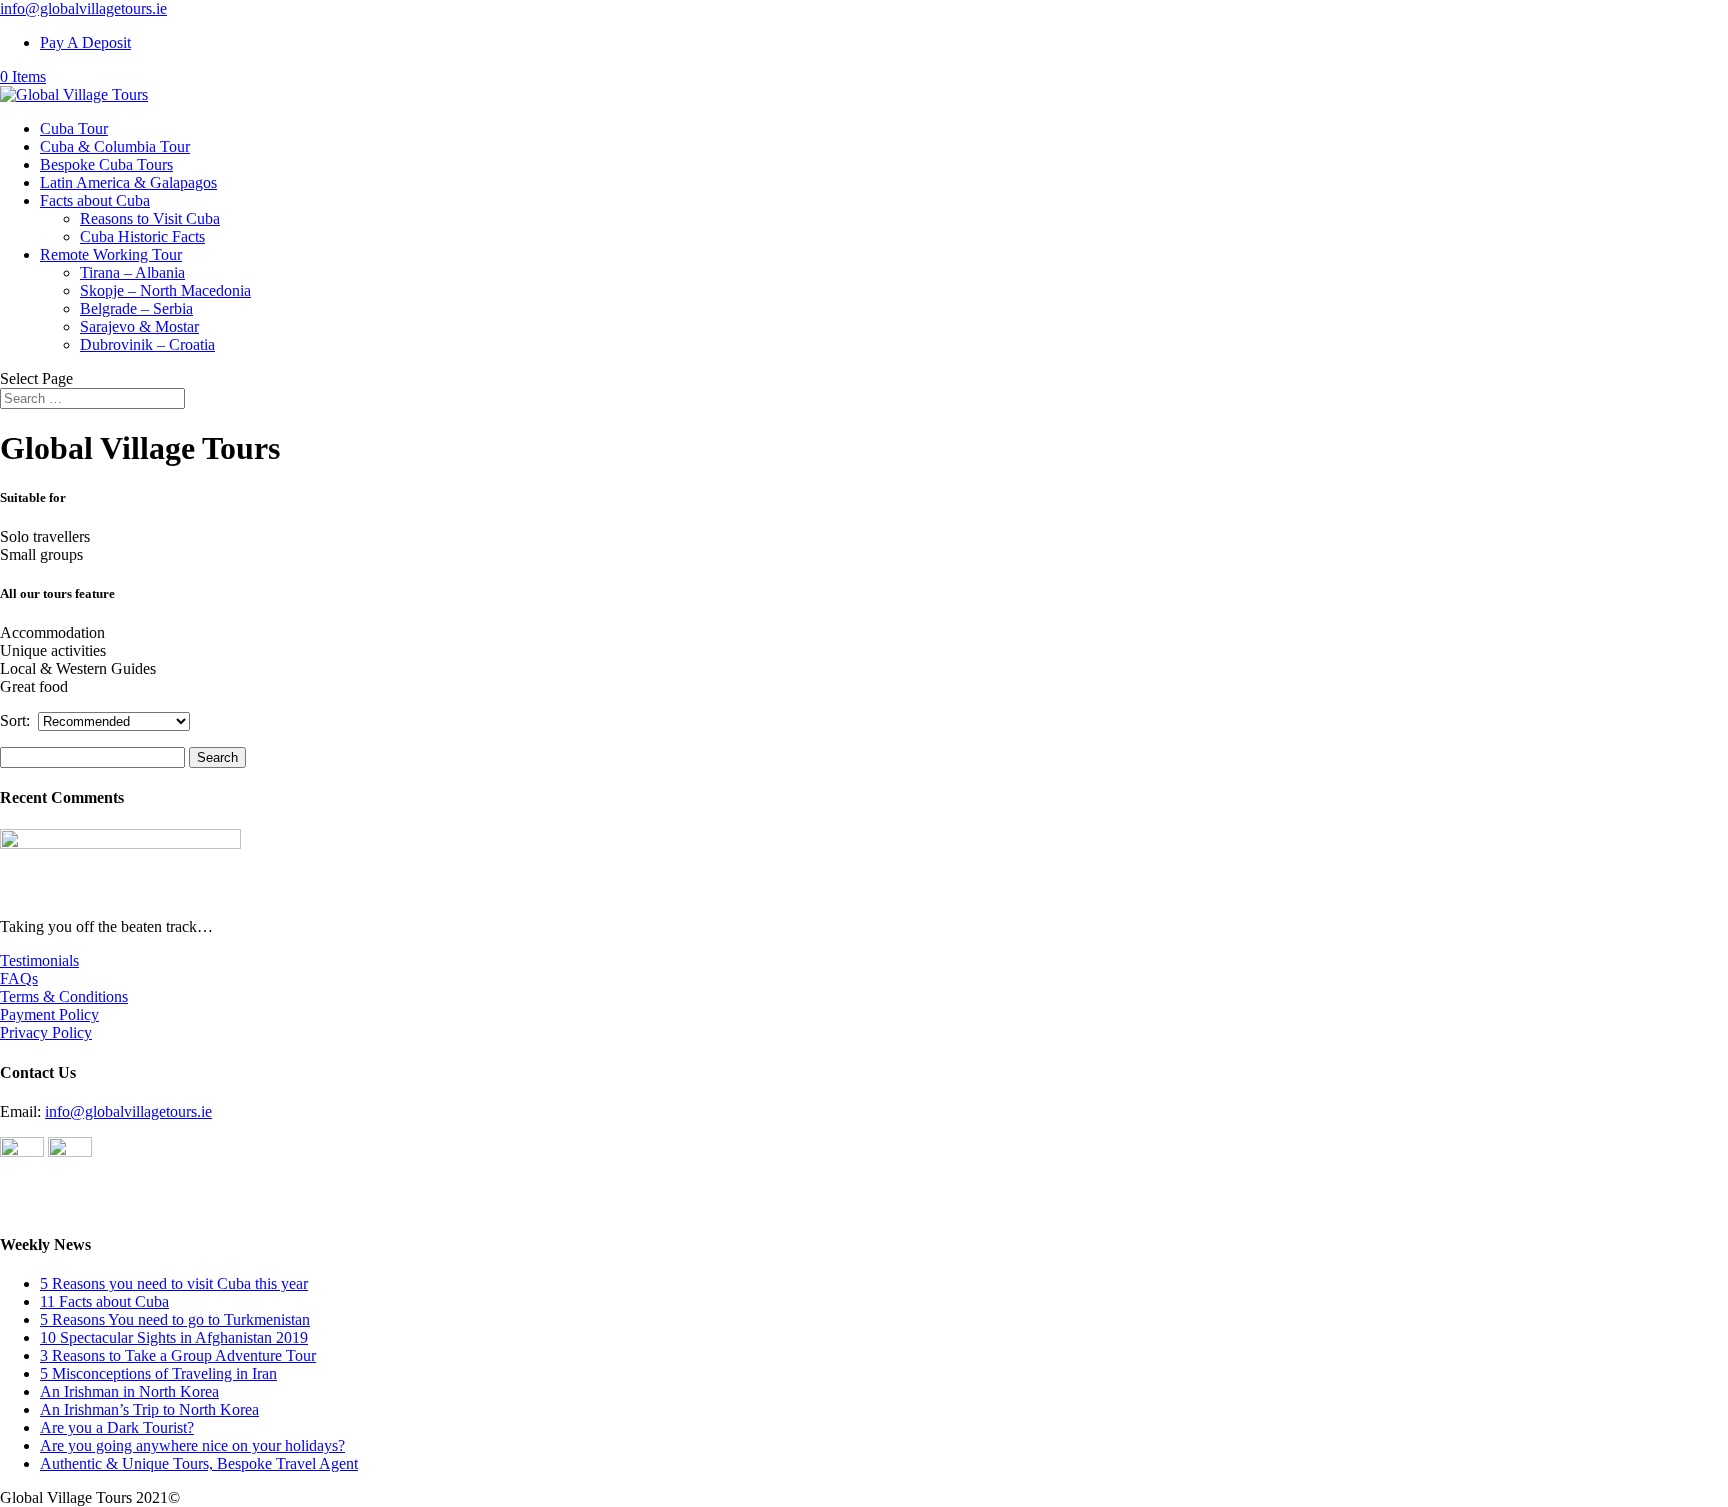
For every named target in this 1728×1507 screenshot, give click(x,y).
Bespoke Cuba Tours (106, 164)
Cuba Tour (74, 128)
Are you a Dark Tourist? (117, 1427)
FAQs (19, 978)
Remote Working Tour (111, 254)
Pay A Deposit (85, 42)
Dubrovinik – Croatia (147, 344)
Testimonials (39, 960)
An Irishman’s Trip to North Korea (149, 1409)
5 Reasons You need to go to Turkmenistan (175, 1319)
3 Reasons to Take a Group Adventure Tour (178, 1355)
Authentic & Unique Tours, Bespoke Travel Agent (199, 1463)
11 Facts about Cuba (104, 1301)
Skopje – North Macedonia (165, 290)
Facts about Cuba (95, 200)
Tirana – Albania (132, 272)
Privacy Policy (46, 1032)
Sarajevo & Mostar (139, 326)
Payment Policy (49, 1014)
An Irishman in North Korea (129, 1391)
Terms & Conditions (64, 996)
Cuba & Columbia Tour (115, 146)
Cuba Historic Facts (142, 236)
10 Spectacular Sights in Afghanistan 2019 (174, 1337)
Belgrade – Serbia (136, 308)
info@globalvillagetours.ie (128, 1111)
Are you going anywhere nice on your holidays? (192, 1445)
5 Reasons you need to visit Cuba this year (174, 1283)
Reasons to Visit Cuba (150, 218)
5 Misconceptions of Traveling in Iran (158, 1373)
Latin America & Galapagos (128, 182)
